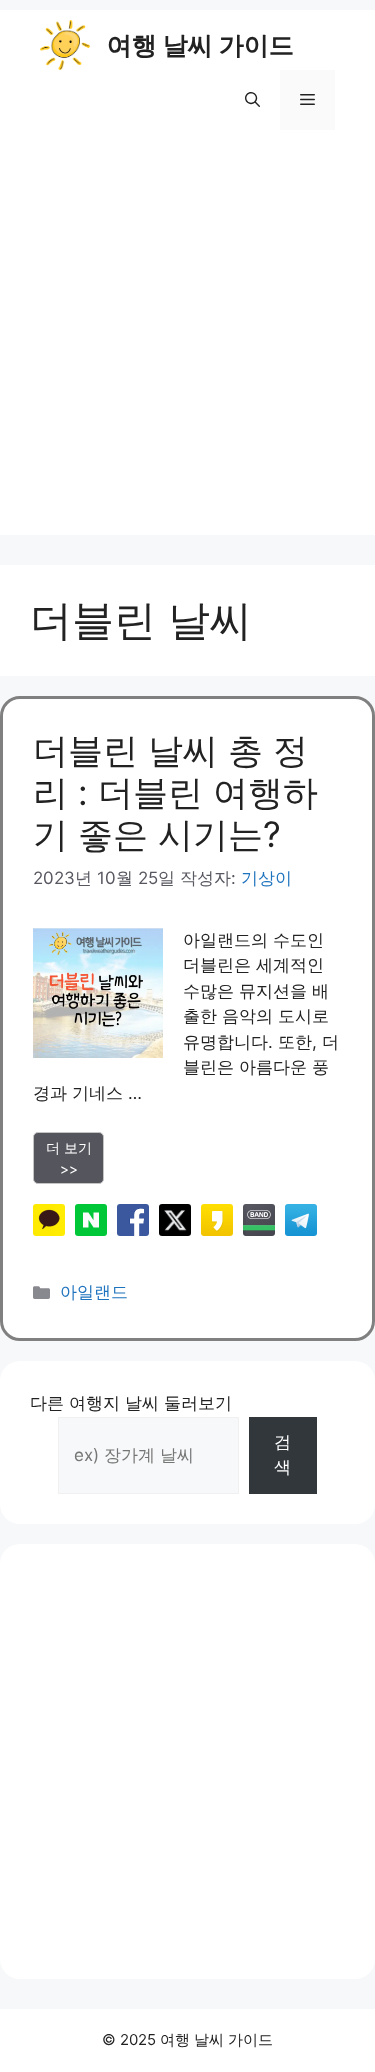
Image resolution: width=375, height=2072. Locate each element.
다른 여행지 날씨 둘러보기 (131, 1403)
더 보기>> (69, 1158)
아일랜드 (94, 1292)
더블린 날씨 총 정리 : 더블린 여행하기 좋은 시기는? (175, 792)
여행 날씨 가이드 (200, 45)
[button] (252, 100)
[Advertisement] (187, 347)
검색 (282, 1455)
